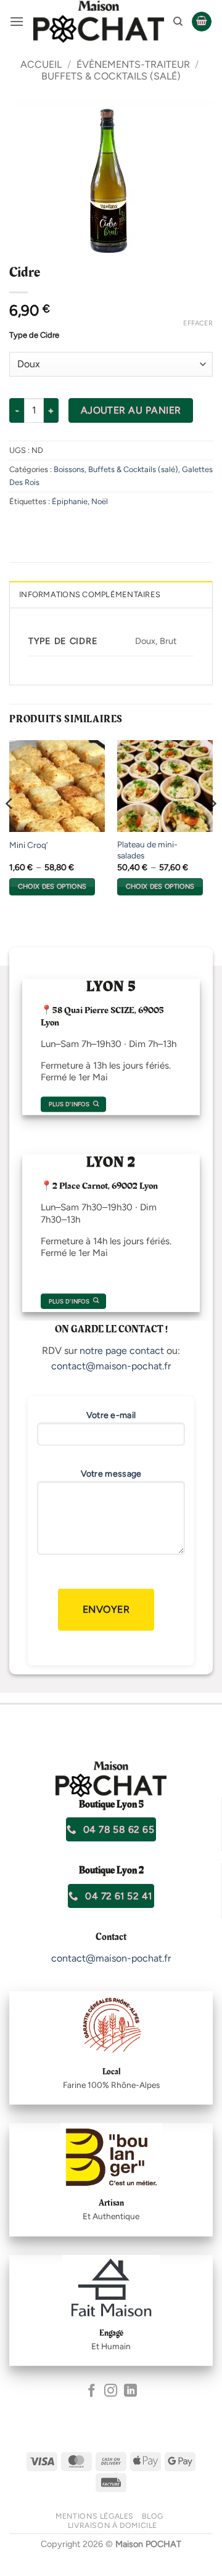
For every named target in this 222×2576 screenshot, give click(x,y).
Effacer (198, 323)
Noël (100, 501)
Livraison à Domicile (113, 2525)
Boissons (69, 469)
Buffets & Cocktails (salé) (111, 76)
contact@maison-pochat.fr (111, 1366)
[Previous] (10, 829)
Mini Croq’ (28, 845)
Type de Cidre (34, 335)
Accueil (41, 64)
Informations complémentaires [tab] (90, 594)
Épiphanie (70, 501)
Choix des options (52, 887)
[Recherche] (178, 22)
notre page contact (122, 1351)
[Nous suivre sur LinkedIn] (130, 2391)
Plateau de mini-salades (147, 850)
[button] (17, 21)
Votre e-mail (111, 1415)
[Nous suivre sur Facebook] (92, 2391)
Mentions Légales (95, 2516)
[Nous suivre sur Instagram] (111, 2391)
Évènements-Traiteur (133, 64)
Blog (152, 2516)
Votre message (111, 1474)
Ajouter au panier (131, 410)
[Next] (212, 829)
